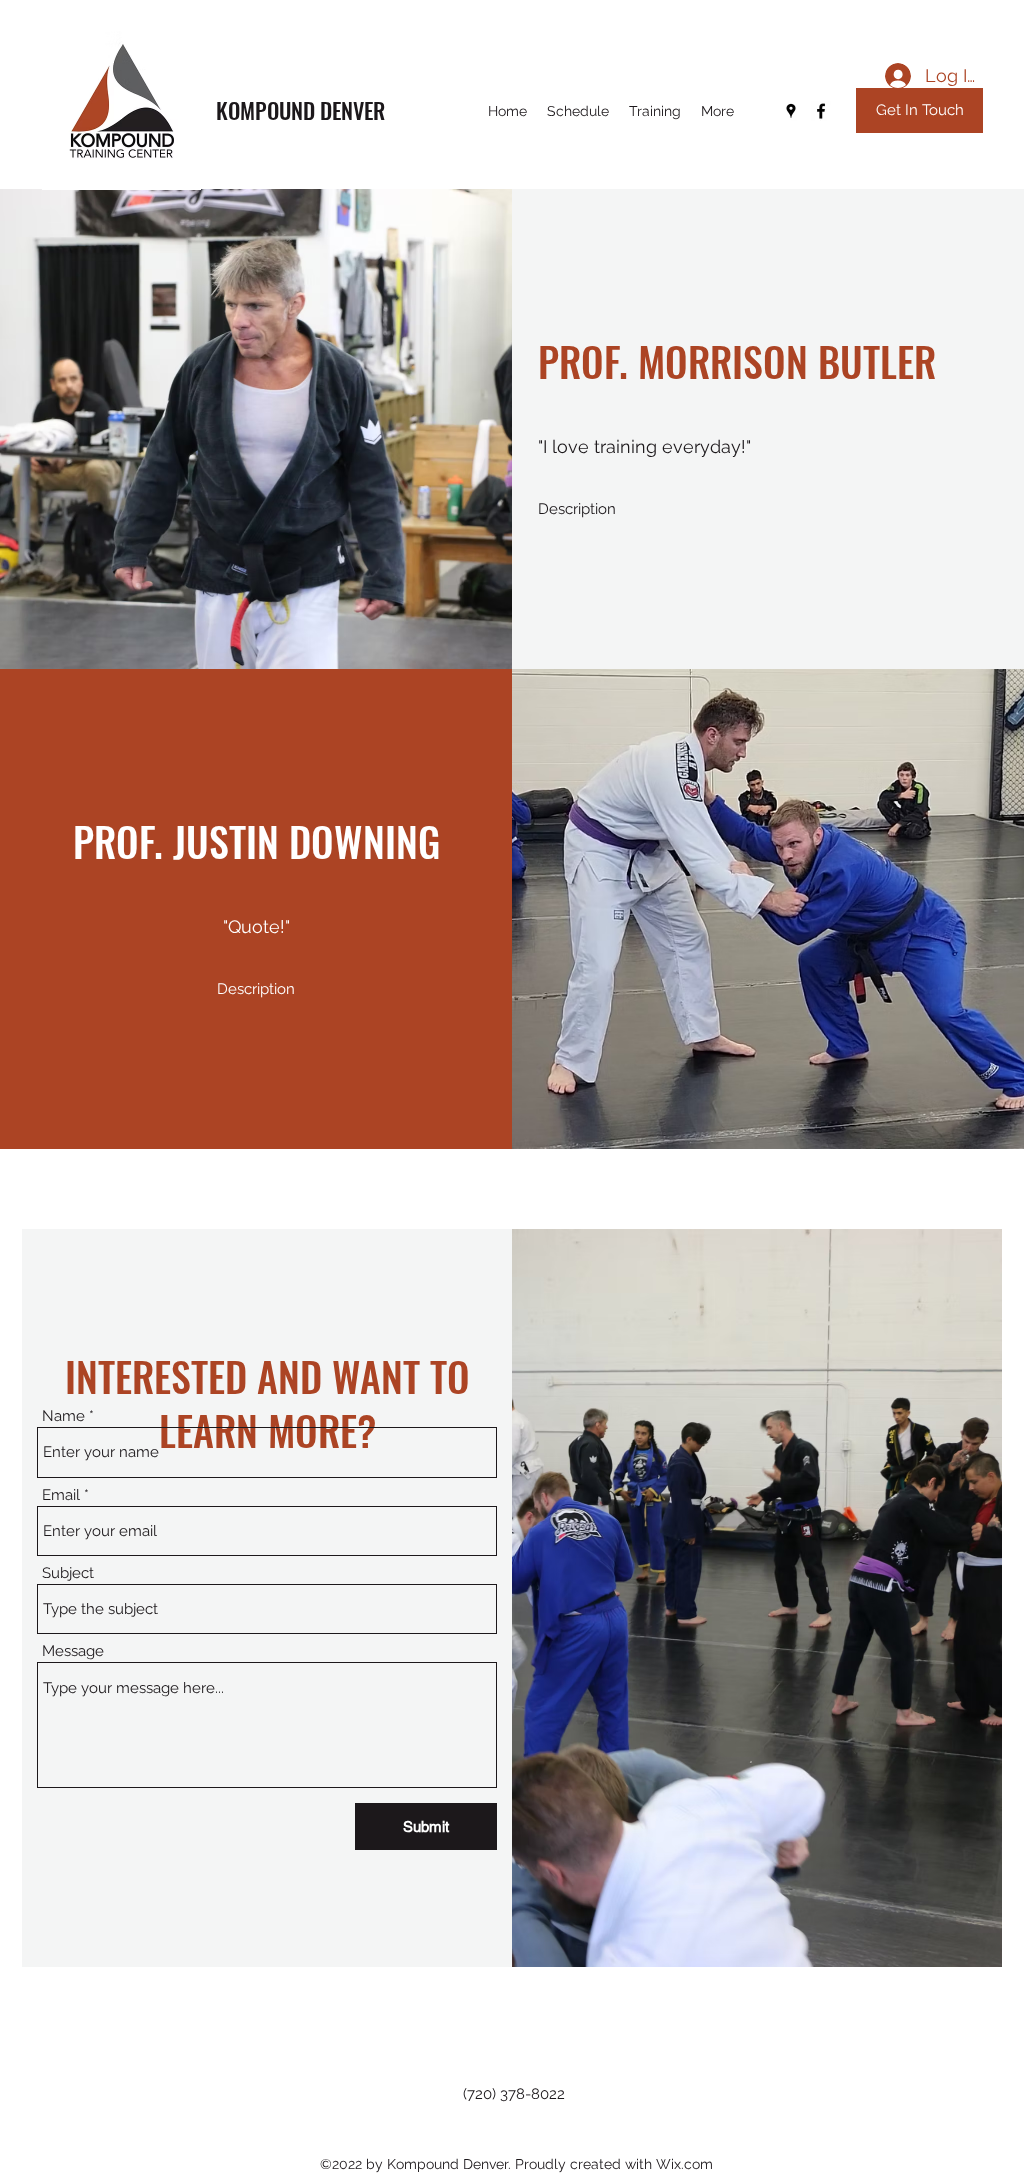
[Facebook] (821, 111)
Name (63, 1416)
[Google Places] (791, 111)
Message (73, 1651)
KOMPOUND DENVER (300, 110)
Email (61, 1495)
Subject (68, 1573)
